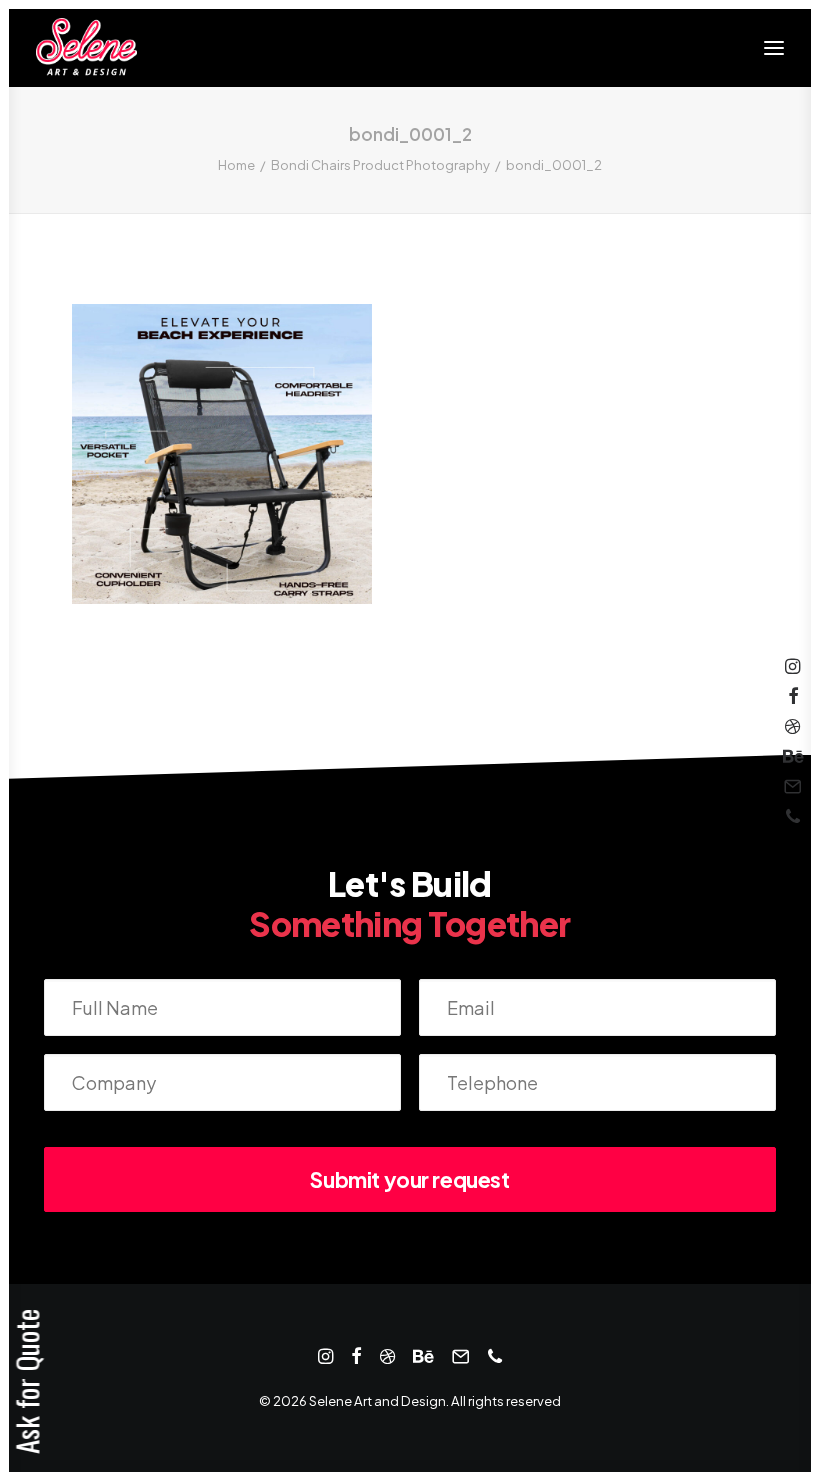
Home (236, 165)
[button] (774, 48)
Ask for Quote (26, 1381)
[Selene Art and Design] (86, 48)
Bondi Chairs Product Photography (380, 165)
